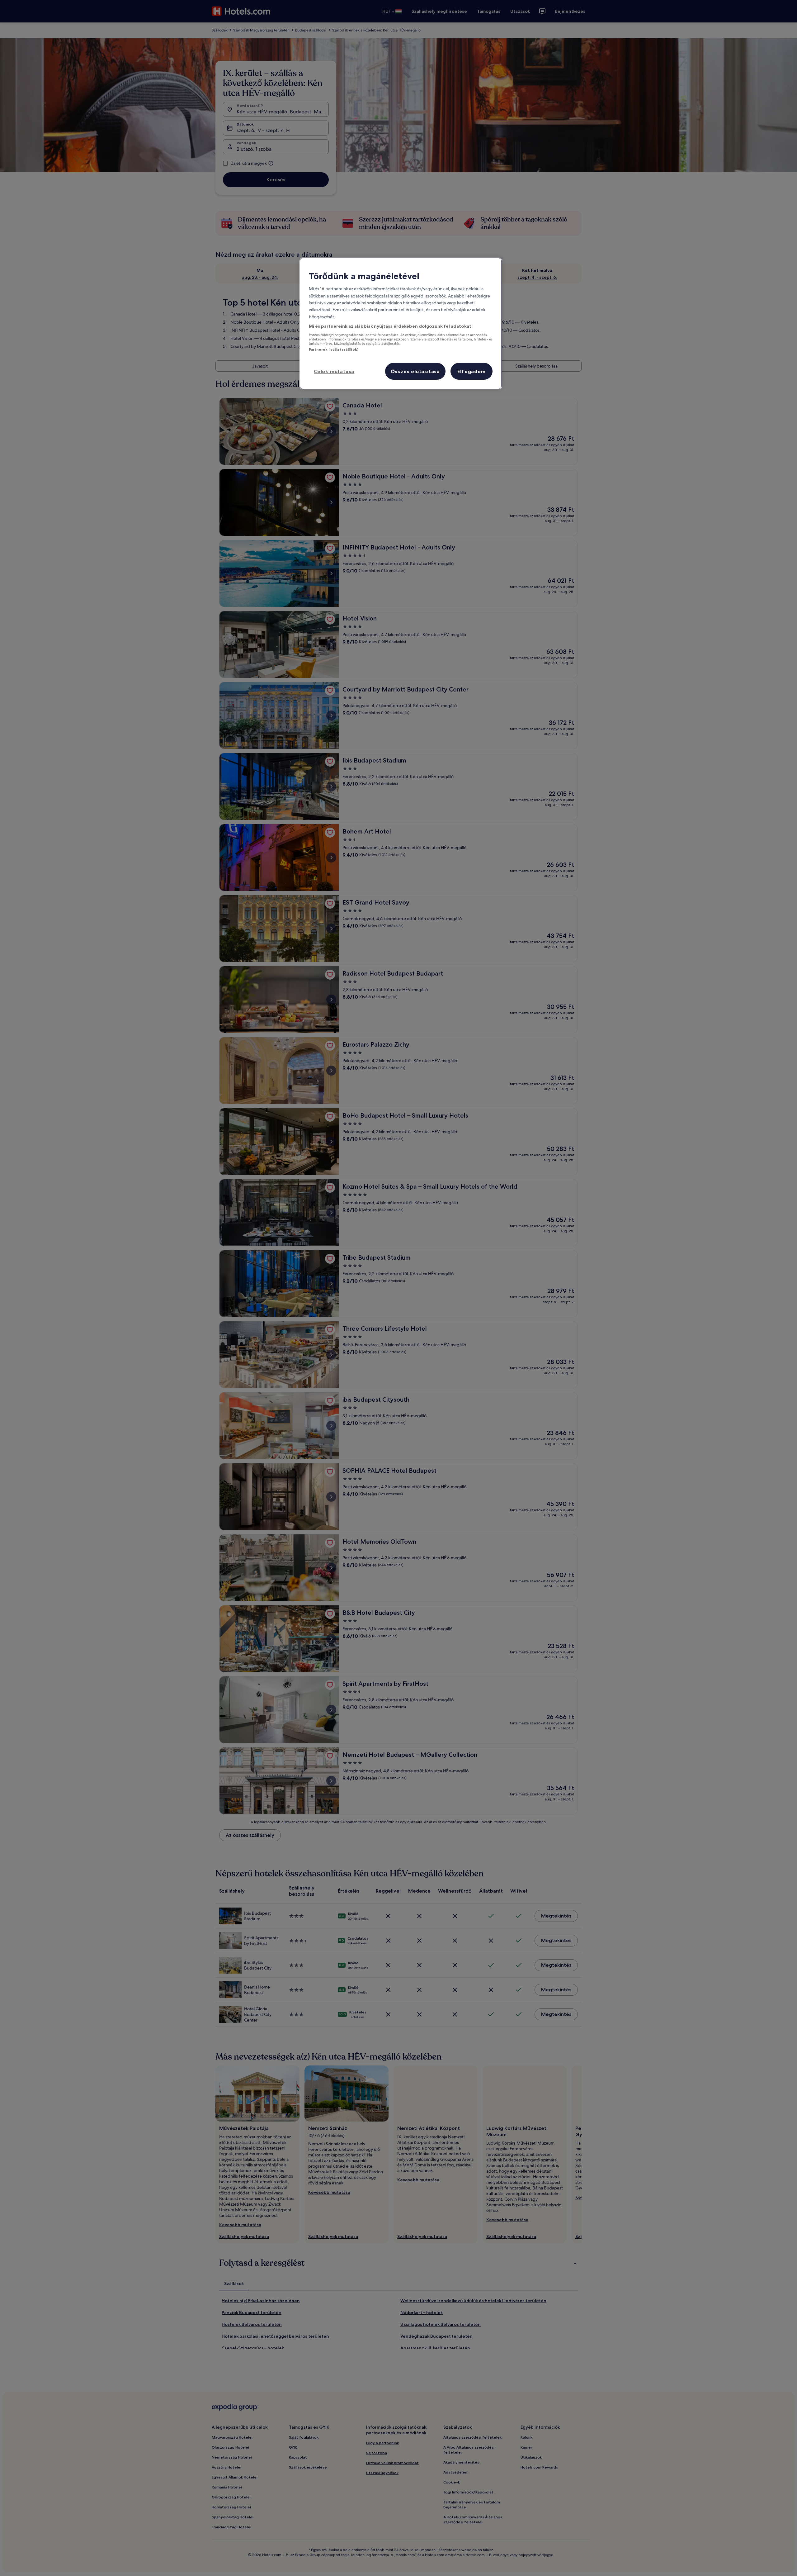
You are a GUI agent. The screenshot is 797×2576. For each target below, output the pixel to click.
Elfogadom (471, 371)
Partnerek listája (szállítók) (334, 349)
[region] (401, 323)
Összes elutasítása (415, 371)
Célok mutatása (334, 371)
